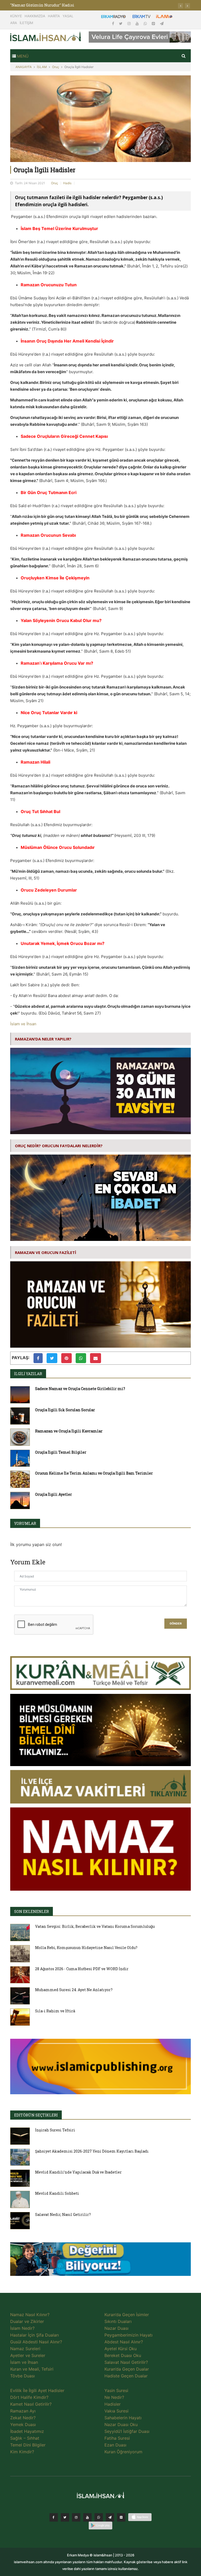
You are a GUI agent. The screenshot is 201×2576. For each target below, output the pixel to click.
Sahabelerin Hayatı (123, 2418)
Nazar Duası (116, 2328)
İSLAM (42, 67)
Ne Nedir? (114, 2397)
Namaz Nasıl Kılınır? (30, 2315)
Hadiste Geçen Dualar (126, 2376)
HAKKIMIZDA (35, 16)
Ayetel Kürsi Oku (121, 2349)
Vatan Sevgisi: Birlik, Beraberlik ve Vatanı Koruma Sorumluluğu (95, 1926)
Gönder (176, 1624)
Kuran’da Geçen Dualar (127, 2369)
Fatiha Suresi (117, 2438)
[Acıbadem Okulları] (100, 2260)
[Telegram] (162, 23)
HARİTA (54, 16)
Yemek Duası (23, 2424)
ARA (14, 23)
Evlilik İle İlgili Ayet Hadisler (37, 2390)
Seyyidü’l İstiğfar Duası (127, 2431)
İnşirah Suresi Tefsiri (55, 2130)
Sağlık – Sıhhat (25, 2438)
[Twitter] (121, 23)
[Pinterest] (154, 23)
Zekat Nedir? (23, 2418)
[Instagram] (130, 23)
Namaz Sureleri (25, 2349)
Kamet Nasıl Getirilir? (31, 2404)
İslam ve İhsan (23, 1024)
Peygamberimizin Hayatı (129, 2335)
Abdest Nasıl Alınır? (124, 2342)
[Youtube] (138, 23)
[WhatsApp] (146, 23)
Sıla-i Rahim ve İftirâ (55, 2011)
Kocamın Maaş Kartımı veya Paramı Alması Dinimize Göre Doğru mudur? (79, 5)
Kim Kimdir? (22, 2452)
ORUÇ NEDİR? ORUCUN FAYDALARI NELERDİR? (59, 1146)
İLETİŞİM (26, 23)
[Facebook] (114, 23)
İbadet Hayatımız (27, 2431)
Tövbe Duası (23, 2376)
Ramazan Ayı (23, 2411)
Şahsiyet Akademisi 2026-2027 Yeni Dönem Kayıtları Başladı (92, 2151)
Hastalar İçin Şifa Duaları (35, 2335)
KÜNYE (16, 16)
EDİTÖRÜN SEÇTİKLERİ (36, 2115)
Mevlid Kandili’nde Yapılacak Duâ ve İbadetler (78, 2172)
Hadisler (113, 2404)
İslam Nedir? (22, 2328)
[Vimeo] (110, 2517)
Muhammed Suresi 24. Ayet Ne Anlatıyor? (74, 1990)
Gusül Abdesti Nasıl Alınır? (36, 2342)
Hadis (67, 183)
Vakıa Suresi (116, 2411)
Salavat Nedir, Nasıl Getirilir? (63, 2214)
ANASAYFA (24, 67)
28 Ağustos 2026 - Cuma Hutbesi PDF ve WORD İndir (82, 1969)
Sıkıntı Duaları (118, 2321)
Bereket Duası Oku (123, 2355)
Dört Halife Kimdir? (29, 2397)
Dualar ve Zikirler (27, 2321)
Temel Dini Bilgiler (28, 2445)
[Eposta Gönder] (96, 1358)
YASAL (68, 16)
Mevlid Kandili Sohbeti (57, 2193)
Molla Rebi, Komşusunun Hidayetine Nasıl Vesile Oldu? (86, 1948)
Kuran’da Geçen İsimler (127, 2315)
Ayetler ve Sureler (28, 2355)
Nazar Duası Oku (121, 2424)
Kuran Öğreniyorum (123, 2452)
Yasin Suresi (116, 2390)
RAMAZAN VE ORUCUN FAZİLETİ (46, 1252)
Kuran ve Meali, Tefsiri (32, 2369)
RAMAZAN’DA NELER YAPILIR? (43, 1039)
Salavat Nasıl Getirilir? (126, 2362)
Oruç (56, 67)
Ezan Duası (115, 2445)
